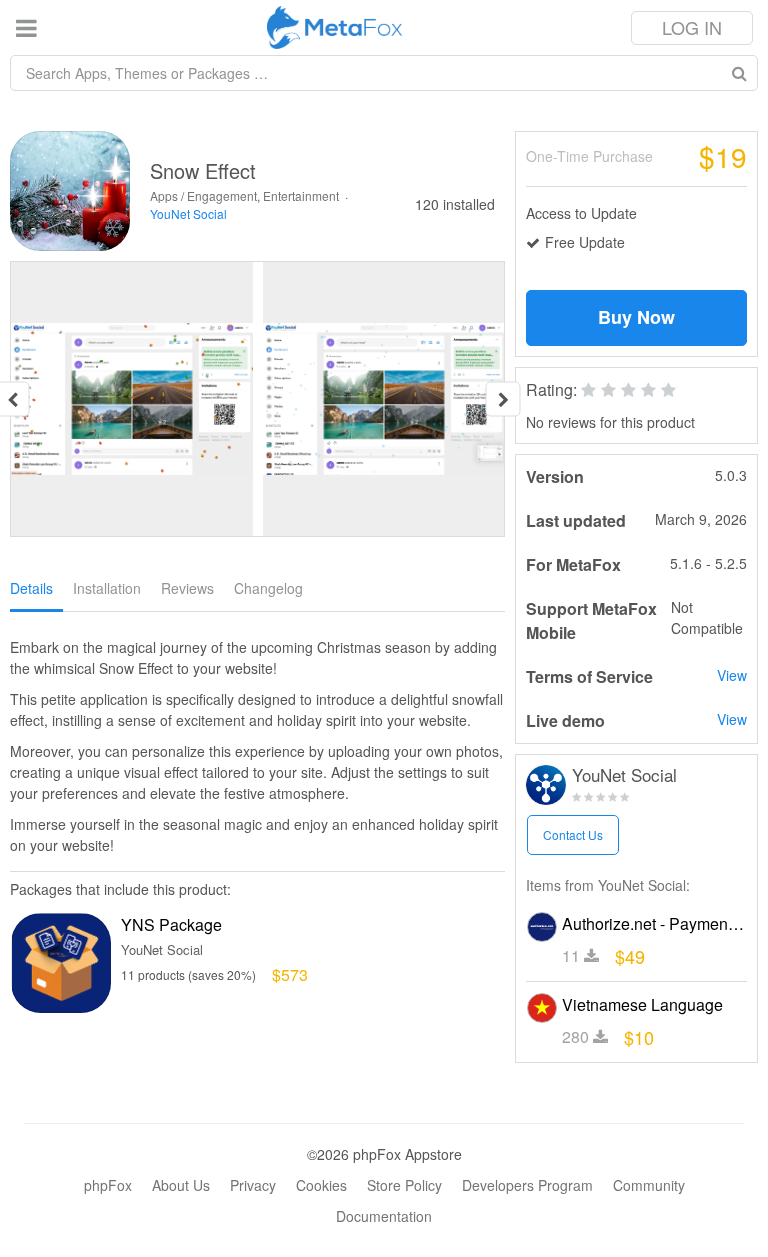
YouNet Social (188, 213)
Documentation (384, 1216)
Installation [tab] (107, 588)
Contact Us (573, 834)
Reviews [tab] (187, 588)
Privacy (253, 1185)
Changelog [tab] (268, 588)
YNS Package (171, 924)
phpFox (108, 1185)
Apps (164, 195)
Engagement (222, 195)
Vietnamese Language (642, 1004)
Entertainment (301, 195)
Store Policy (404, 1185)
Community (649, 1185)
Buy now (636, 317)
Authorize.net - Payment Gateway (654, 923)
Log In (692, 27)
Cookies (321, 1185)
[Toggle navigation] (26, 27)
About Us (181, 1185)
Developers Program (527, 1185)
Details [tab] (31, 588)
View (732, 675)
